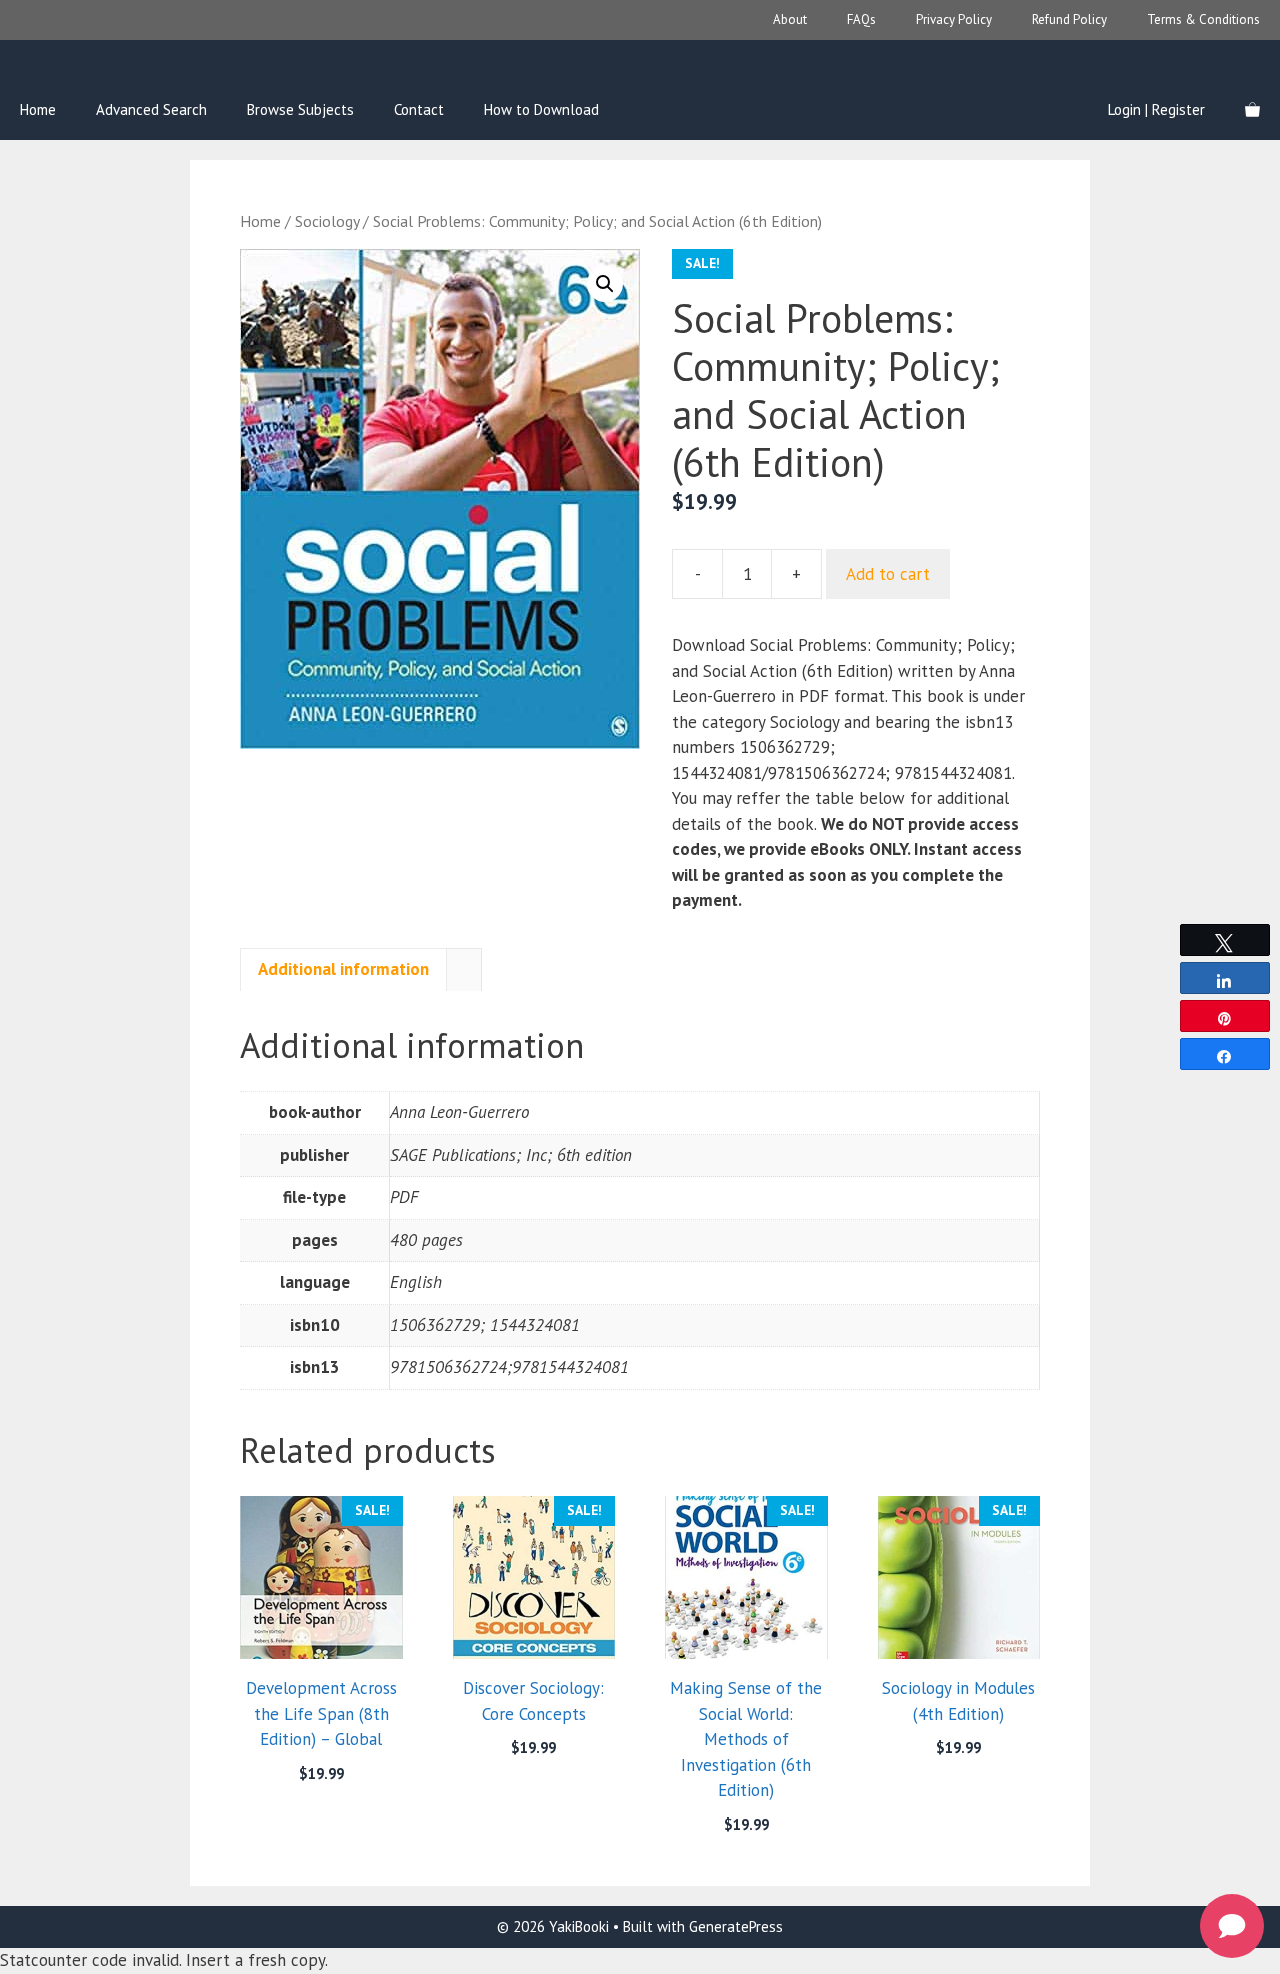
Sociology (327, 221)
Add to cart (888, 574)
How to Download (541, 109)
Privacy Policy (954, 19)
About (790, 19)
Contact (419, 109)
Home (38, 109)
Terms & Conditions (1203, 19)
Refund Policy (1069, 19)
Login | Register (1156, 109)
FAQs (861, 19)
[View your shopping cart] (1252, 110)
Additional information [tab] (343, 969)
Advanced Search (151, 109)
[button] (605, 284)
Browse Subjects (300, 109)
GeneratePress (736, 1926)
